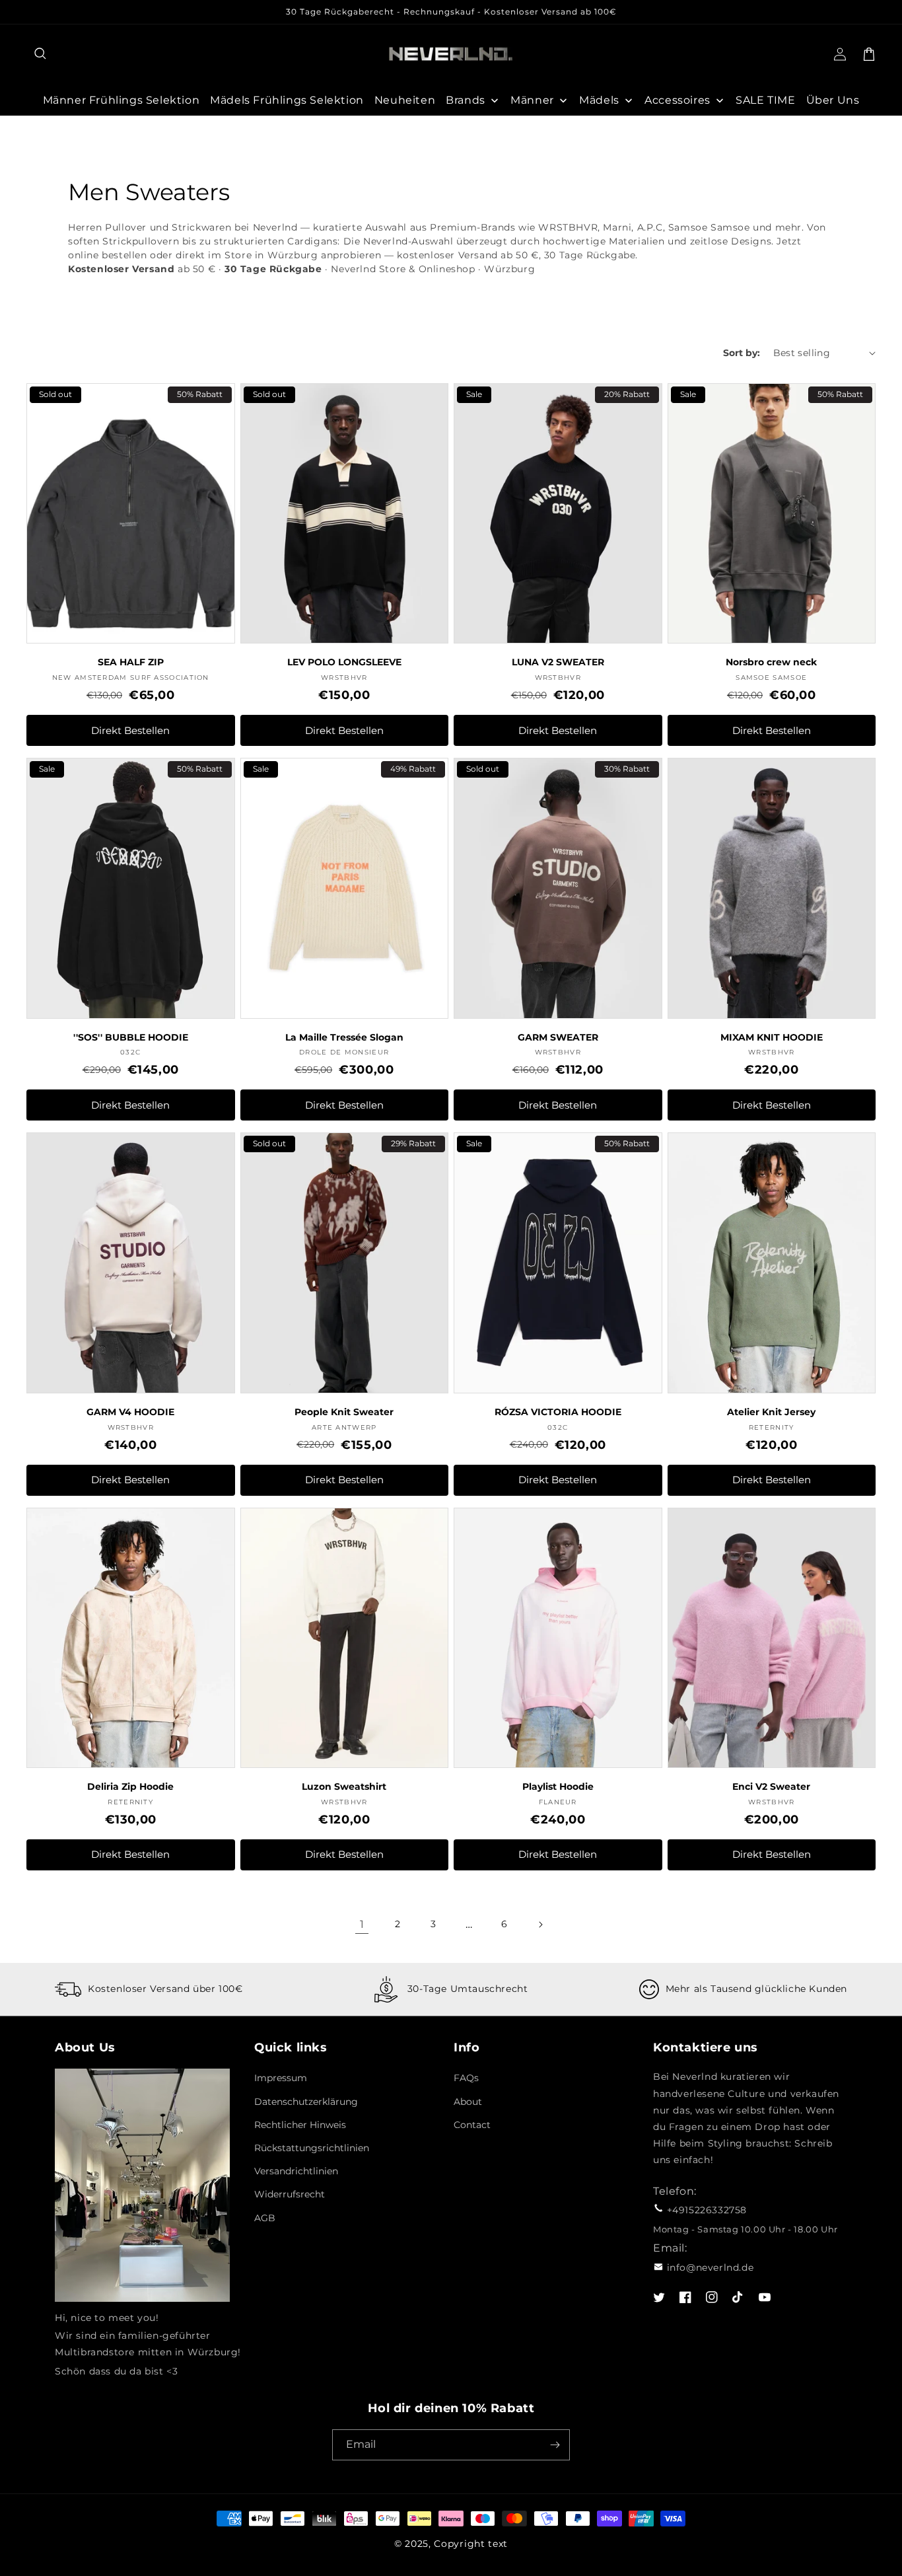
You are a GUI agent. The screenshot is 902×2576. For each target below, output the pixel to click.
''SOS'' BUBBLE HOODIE (131, 1037)
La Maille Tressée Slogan (344, 1037)
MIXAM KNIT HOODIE (772, 1037)
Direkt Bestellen (130, 730)
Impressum (281, 2078)
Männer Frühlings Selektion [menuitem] (121, 100)
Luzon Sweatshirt (344, 1786)
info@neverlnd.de (711, 2267)
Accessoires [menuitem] (677, 100)
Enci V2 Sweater (771, 1786)
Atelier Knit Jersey (771, 1412)
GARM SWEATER (558, 1037)
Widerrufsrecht (290, 2194)
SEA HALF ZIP (131, 662)
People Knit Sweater (344, 1412)
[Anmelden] (555, 2445)
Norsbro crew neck (771, 662)
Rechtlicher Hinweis (300, 2125)
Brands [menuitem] (466, 100)
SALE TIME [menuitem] (765, 100)
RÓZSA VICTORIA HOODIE (558, 1412)
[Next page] (540, 1925)
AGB (265, 2218)
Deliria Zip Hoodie (130, 1786)
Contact (472, 2125)
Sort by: (742, 353)
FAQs (466, 2078)
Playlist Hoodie (558, 1786)
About (468, 2102)
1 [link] (362, 1924)
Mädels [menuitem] (599, 100)
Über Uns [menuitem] (833, 100)
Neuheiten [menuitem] (405, 100)
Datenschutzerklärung (306, 2102)
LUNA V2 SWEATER (558, 662)
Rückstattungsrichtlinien (312, 2148)
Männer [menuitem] (532, 100)
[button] (41, 54)
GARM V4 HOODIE (130, 1412)
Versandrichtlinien (296, 2171)
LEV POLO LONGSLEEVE (344, 662)
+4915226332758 (707, 2210)
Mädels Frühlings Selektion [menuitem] (287, 100)
